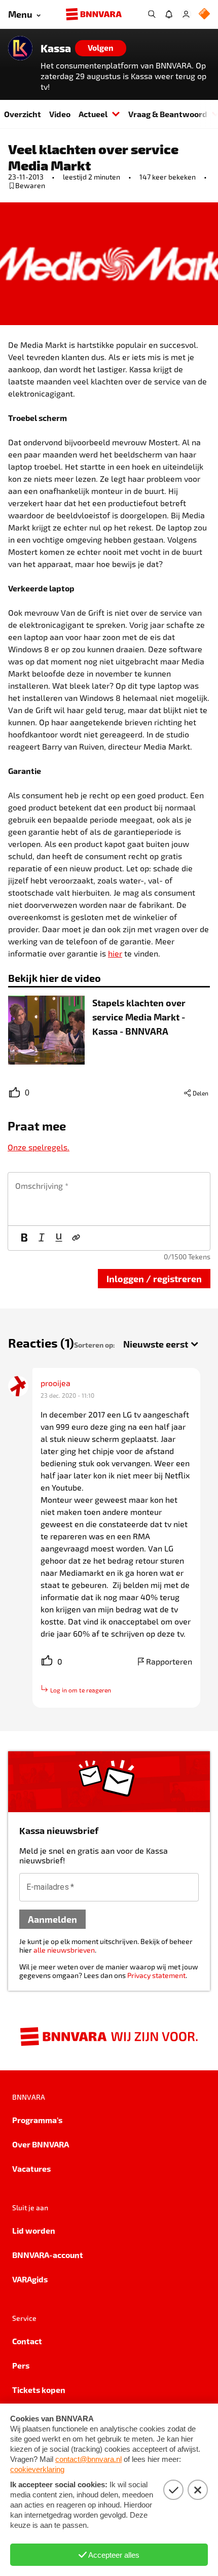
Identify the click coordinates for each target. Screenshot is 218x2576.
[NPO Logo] (204, 14)
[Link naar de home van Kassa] (20, 48)
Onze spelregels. (39, 1147)
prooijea (56, 1383)
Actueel (93, 114)
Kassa (56, 48)
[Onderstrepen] (59, 1238)
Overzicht (23, 114)
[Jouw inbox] (169, 14)
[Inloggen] (186, 14)
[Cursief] (42, 1238)
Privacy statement (156, 1975)
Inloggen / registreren (154, 1278)
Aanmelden (52, 1919)
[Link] (76, 1238)
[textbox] (109, 1199)
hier (115, 953)
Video (60, 114)
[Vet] (24, 1238)
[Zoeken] (152, 14)
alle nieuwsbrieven (64, 1950)
